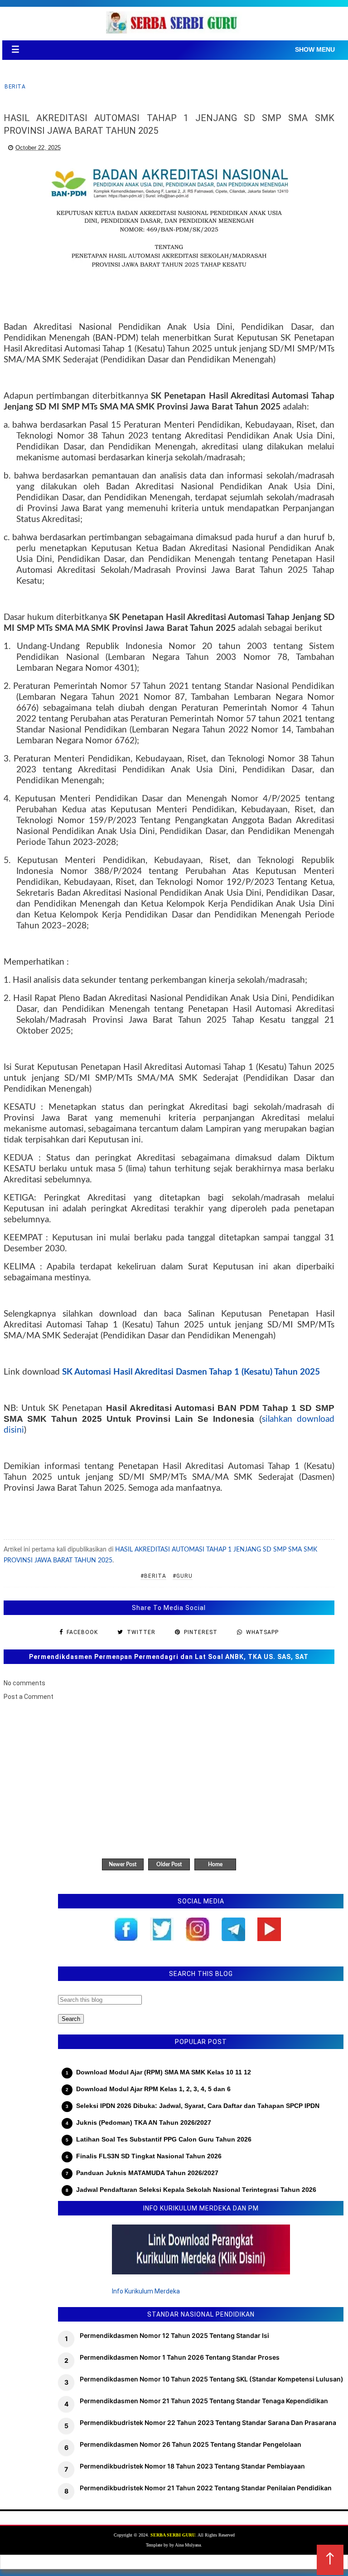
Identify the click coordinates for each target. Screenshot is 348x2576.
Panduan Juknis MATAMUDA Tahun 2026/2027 (147, 2173)
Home (215, 1864)
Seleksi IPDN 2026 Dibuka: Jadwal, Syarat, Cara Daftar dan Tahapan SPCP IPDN (198, 2106)
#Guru (183, 1576)
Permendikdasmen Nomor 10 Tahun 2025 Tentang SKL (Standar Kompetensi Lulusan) (212, 2379)
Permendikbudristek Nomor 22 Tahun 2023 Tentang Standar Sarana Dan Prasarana (208, 2422)
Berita (15, 87)
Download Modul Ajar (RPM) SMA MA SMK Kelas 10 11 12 (164, 2072)
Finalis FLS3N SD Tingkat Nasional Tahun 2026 (149, 2156)
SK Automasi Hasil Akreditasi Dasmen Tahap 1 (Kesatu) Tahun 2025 (191, 1372)
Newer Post (123, 1864)
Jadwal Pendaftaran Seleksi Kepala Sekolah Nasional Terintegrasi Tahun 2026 (196, 2190)
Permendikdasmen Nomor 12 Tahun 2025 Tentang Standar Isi (174, 2335)
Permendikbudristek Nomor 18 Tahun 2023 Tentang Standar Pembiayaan (192, 2466)
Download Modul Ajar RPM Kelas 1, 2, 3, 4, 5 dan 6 (153, 2089)
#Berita (153, 1576)
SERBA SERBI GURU (173, 2535)
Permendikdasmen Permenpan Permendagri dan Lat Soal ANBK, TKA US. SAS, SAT (169, 1657)
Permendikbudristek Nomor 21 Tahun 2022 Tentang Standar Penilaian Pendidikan (206, 2488)
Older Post (169, 1864)
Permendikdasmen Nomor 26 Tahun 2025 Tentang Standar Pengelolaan (191, 2444)
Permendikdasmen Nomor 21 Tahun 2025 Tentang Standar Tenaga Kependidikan (204, 2401)
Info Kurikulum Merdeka (146, 2291)
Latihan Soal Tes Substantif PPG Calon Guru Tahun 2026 (164, 2139)
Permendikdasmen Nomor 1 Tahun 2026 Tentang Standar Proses (180, 2357)
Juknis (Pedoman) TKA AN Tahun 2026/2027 (144, 2122)
